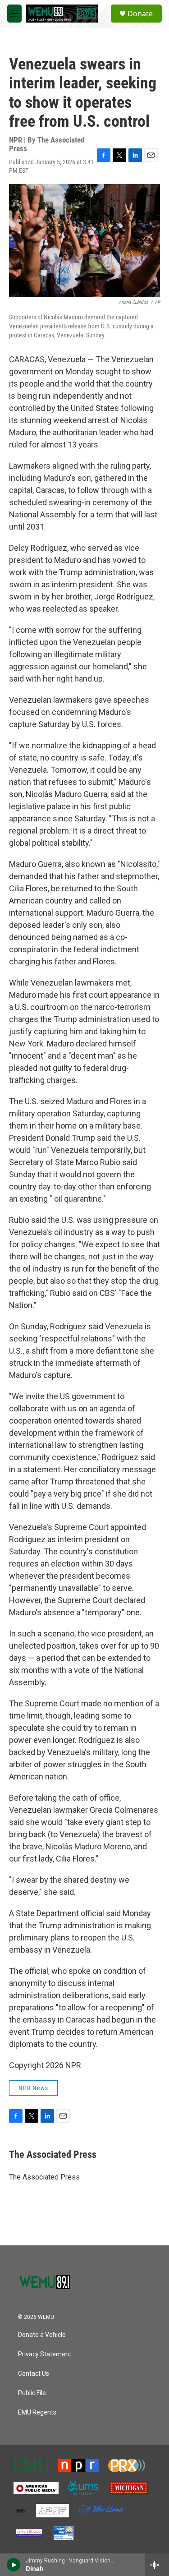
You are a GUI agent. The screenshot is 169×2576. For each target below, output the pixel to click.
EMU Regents (37, 2412)
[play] (14, 2565)
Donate (140, 14)
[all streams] (157, 2565)
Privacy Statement (45, 2354)
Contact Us (34, 2374)
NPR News (33, 2088)
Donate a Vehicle (42, 2335)
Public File (32, 2393)
